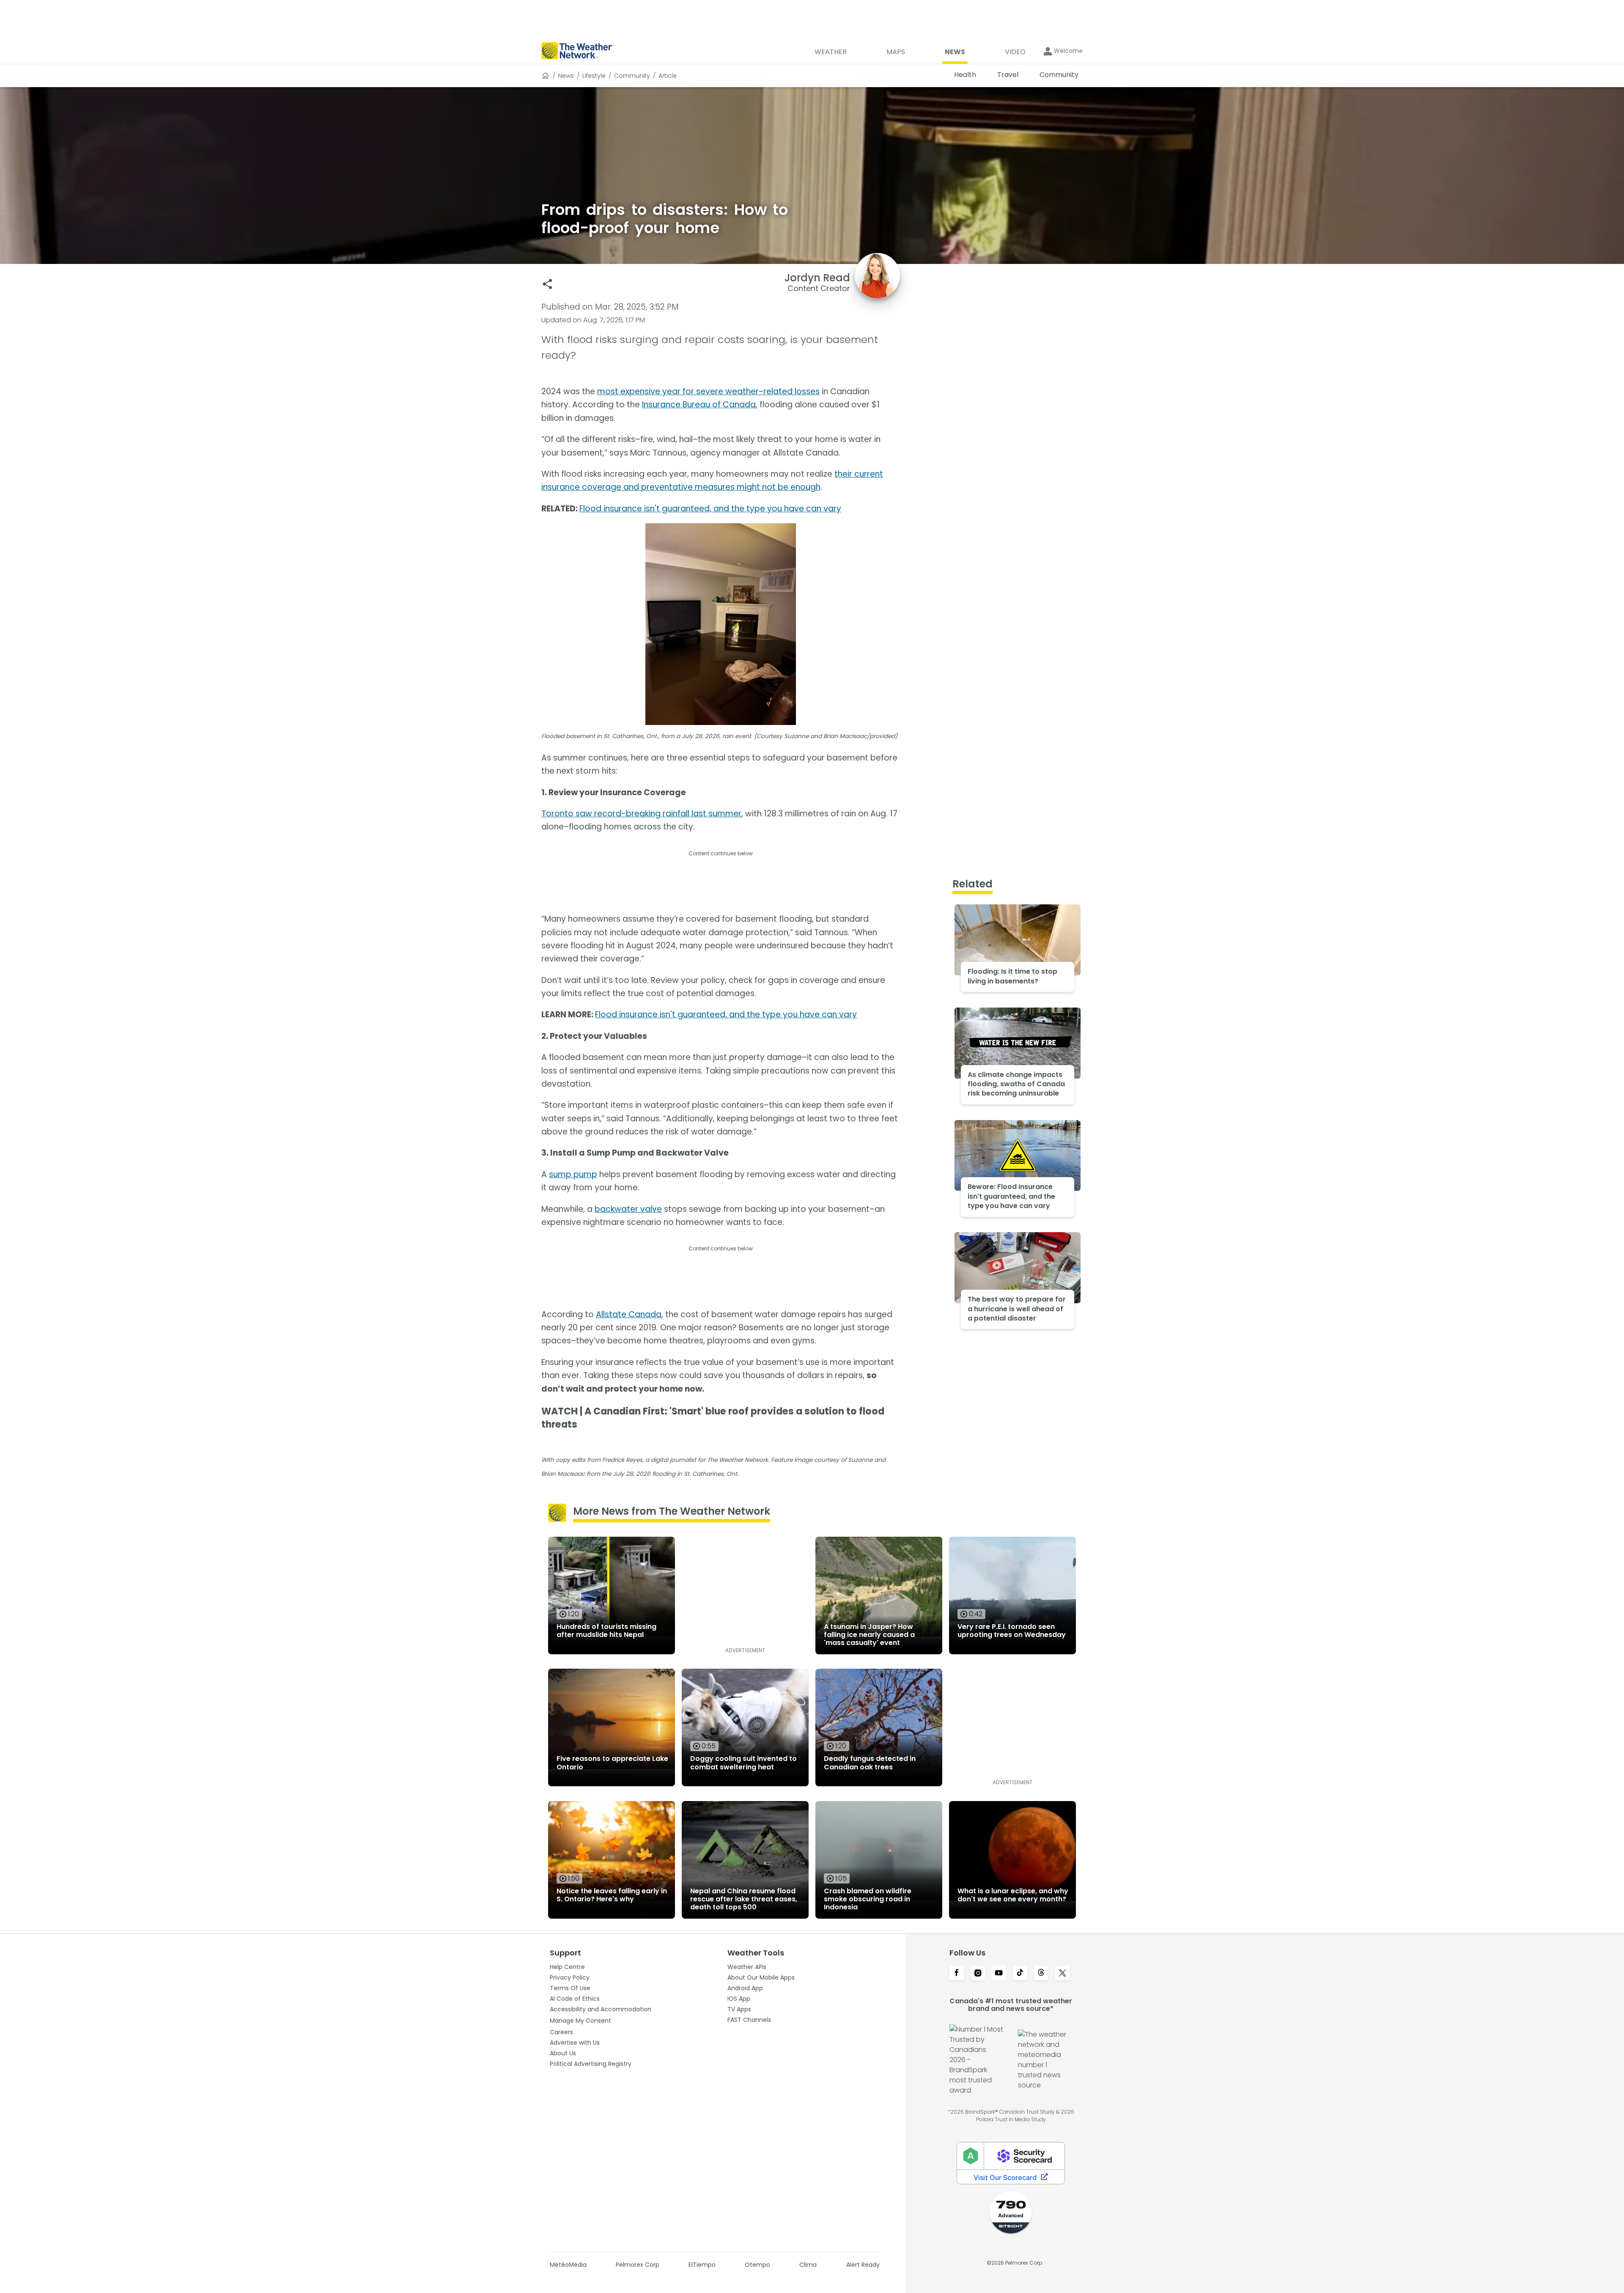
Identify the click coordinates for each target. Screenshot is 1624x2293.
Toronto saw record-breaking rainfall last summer (641, 814)
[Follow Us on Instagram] (978, 1974)
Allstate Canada (629, 1314)
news (566, 76)
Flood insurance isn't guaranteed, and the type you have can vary (710, 509)
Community (632, 76)
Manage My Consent (580, 2021)
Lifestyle (594, 76)
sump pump (573, 1174)
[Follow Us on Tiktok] (1020, 1974)
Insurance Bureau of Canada (699, 405)
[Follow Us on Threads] (1041, 1974)
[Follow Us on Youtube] (999, 1974)
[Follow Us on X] (1062, 1974)
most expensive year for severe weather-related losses (708, 391)
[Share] (547, 284)
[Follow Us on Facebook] (957, 1974)
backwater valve (628, 1209)
